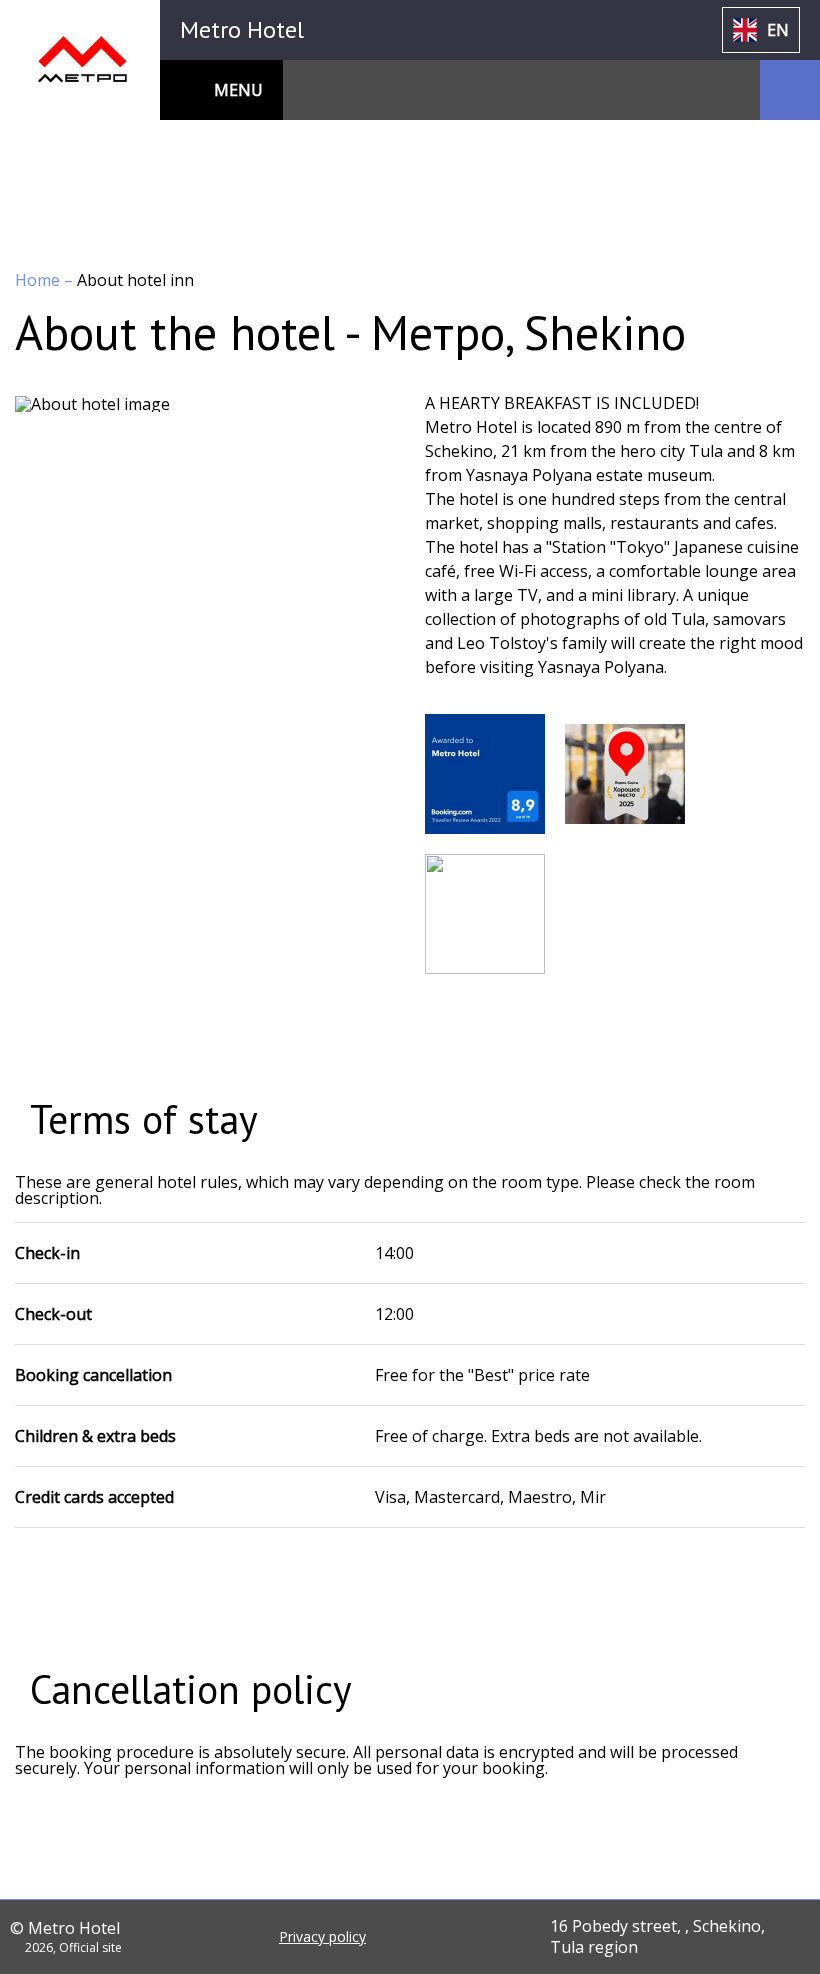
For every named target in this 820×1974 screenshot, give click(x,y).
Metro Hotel (242, 29)
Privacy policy (322, 1937)
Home (39, 280)
